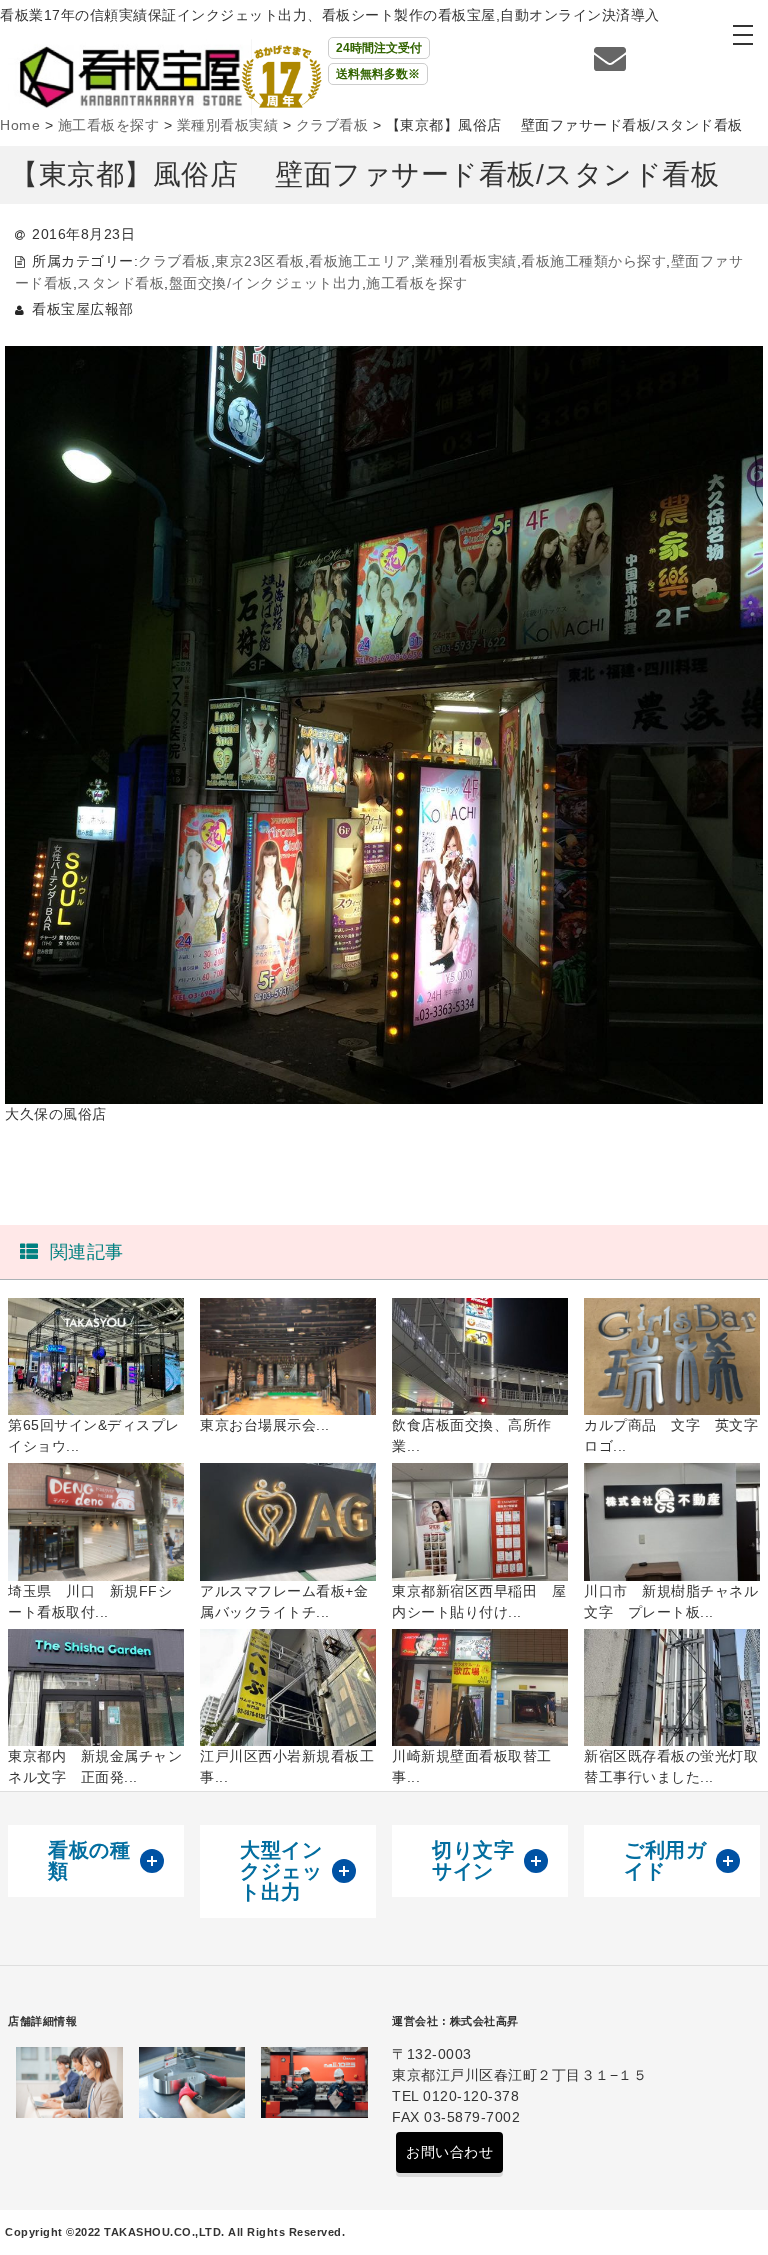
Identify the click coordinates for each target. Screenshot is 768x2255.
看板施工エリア (360, 261)
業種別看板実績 (466, 261)
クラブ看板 (174, 261)
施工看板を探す (417, 283)
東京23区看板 (260, 261)
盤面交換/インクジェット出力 (265, 283)
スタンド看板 (120, 283)
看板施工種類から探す (593, 261)
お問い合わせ (449, 2152)
